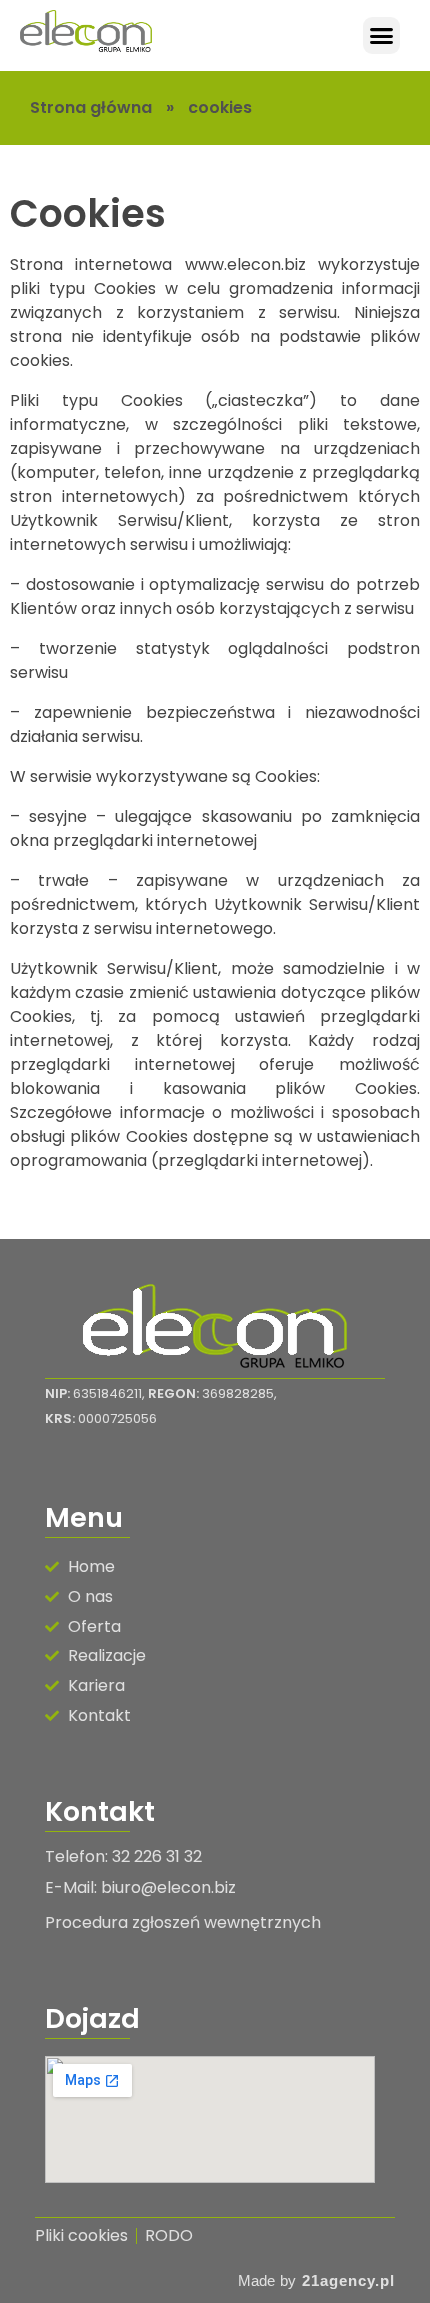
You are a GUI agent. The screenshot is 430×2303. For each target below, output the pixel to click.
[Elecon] (86, 32)
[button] (382, 36)
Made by (267, 2280)
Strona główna (91, 107)
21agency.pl (348, 2280)
